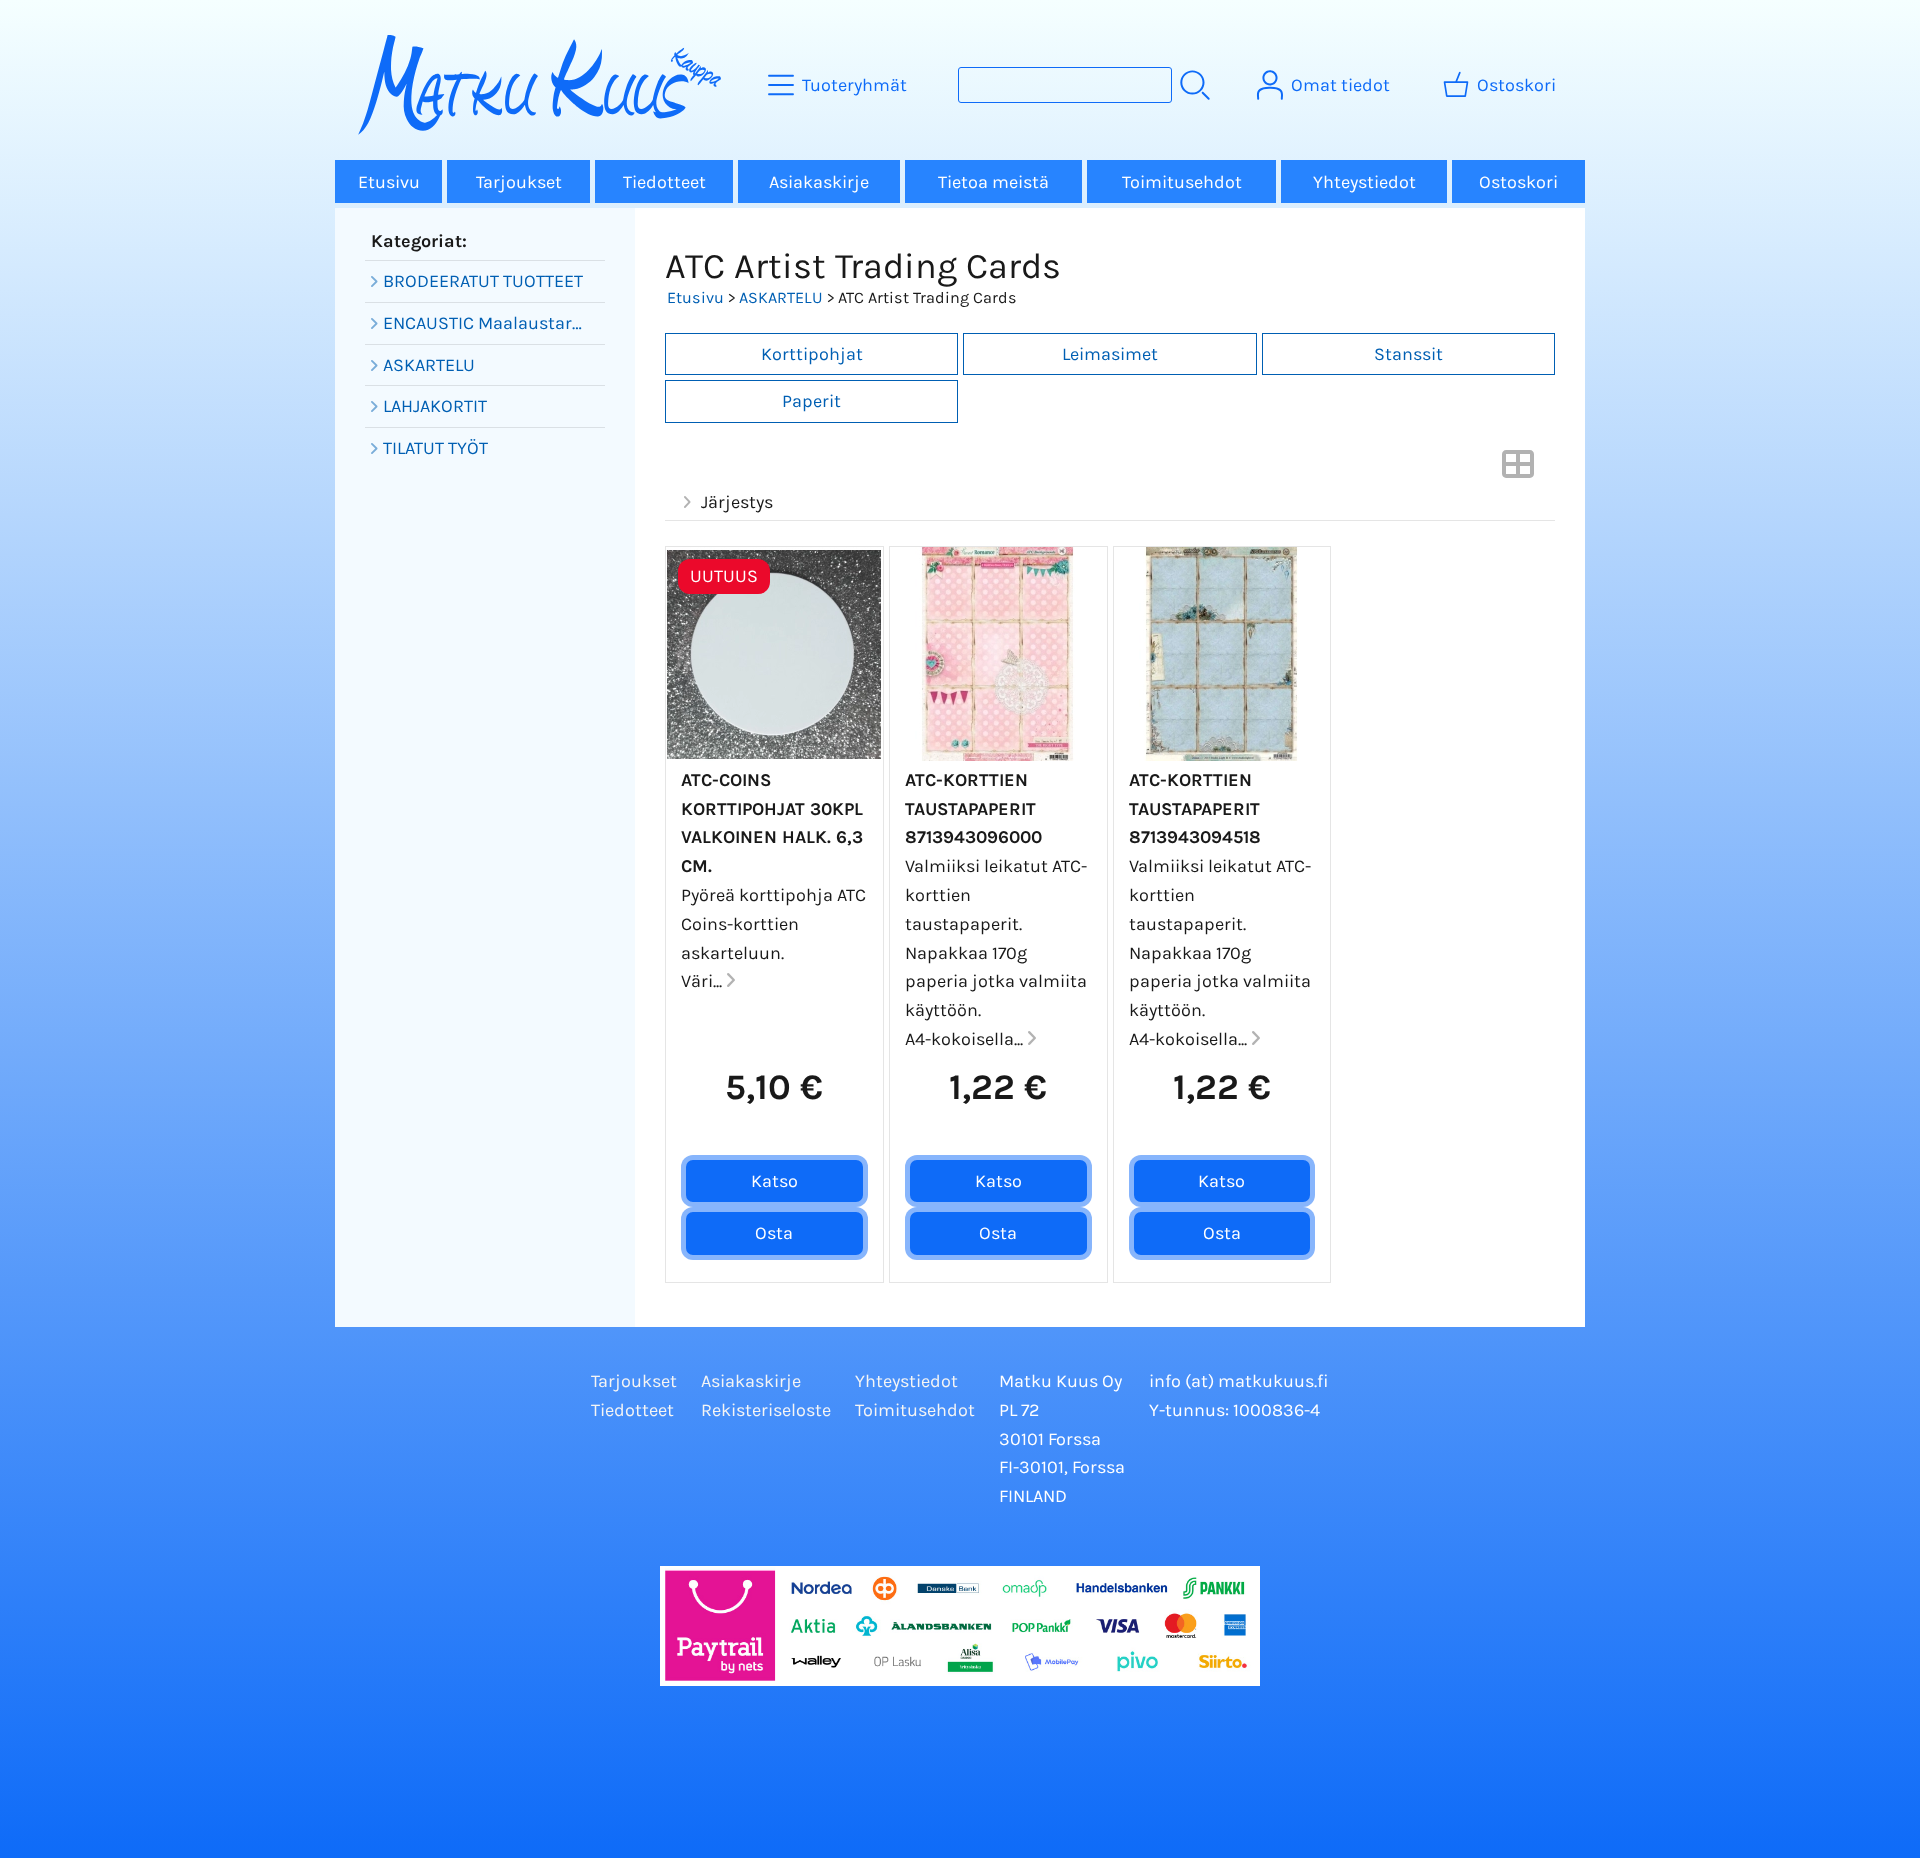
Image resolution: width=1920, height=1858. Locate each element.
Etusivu (389, 182)
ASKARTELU (781, 297)
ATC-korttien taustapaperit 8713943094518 (1195, 809)
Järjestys (737, 502)
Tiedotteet (664, 182)
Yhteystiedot (1364, 182)
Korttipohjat (812, 354)
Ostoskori (1518, 182)
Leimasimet (1110, 354)
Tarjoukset (519, 182)
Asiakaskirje (819, 182)
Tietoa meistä (993, 182)
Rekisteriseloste (766, 1410)
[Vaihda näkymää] (1518, 470)
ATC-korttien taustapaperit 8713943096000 (973, 809)
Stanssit (1408, 354)
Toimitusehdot (1182, 182)
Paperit (811, 401)
